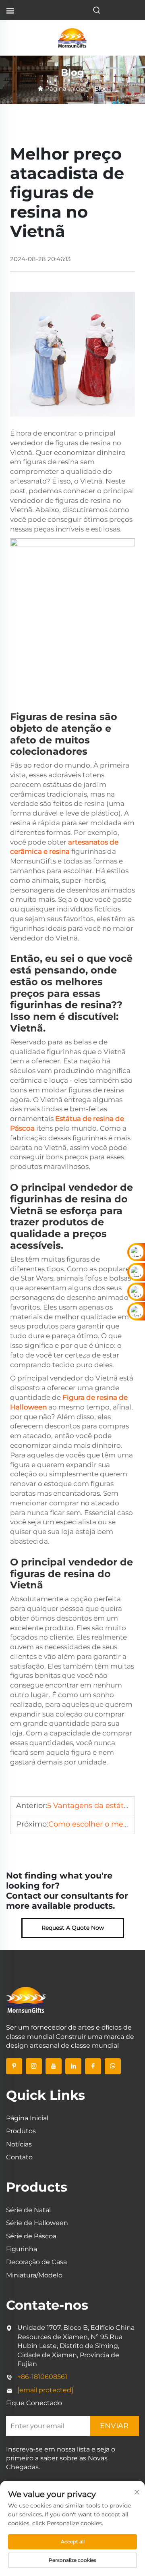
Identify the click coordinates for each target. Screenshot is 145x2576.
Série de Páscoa (31, 2236)
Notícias (19, 2144)
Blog (101, 88)
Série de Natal (28, 2210)
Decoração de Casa (36, 2262)
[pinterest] (14, 2066)
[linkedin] (73, 2066)
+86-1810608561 (42, 2377)
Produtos (21, 2131)
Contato (19, 2157)
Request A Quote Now (73, 1928)
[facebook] (93, 2066)
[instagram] (34, 2066)
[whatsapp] (113, 2066)
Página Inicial (65, 88)
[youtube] (54, 2066)
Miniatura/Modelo (34, 2275)
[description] (26, 1999)
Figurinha (22, 2249)
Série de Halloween (37, 2223)
